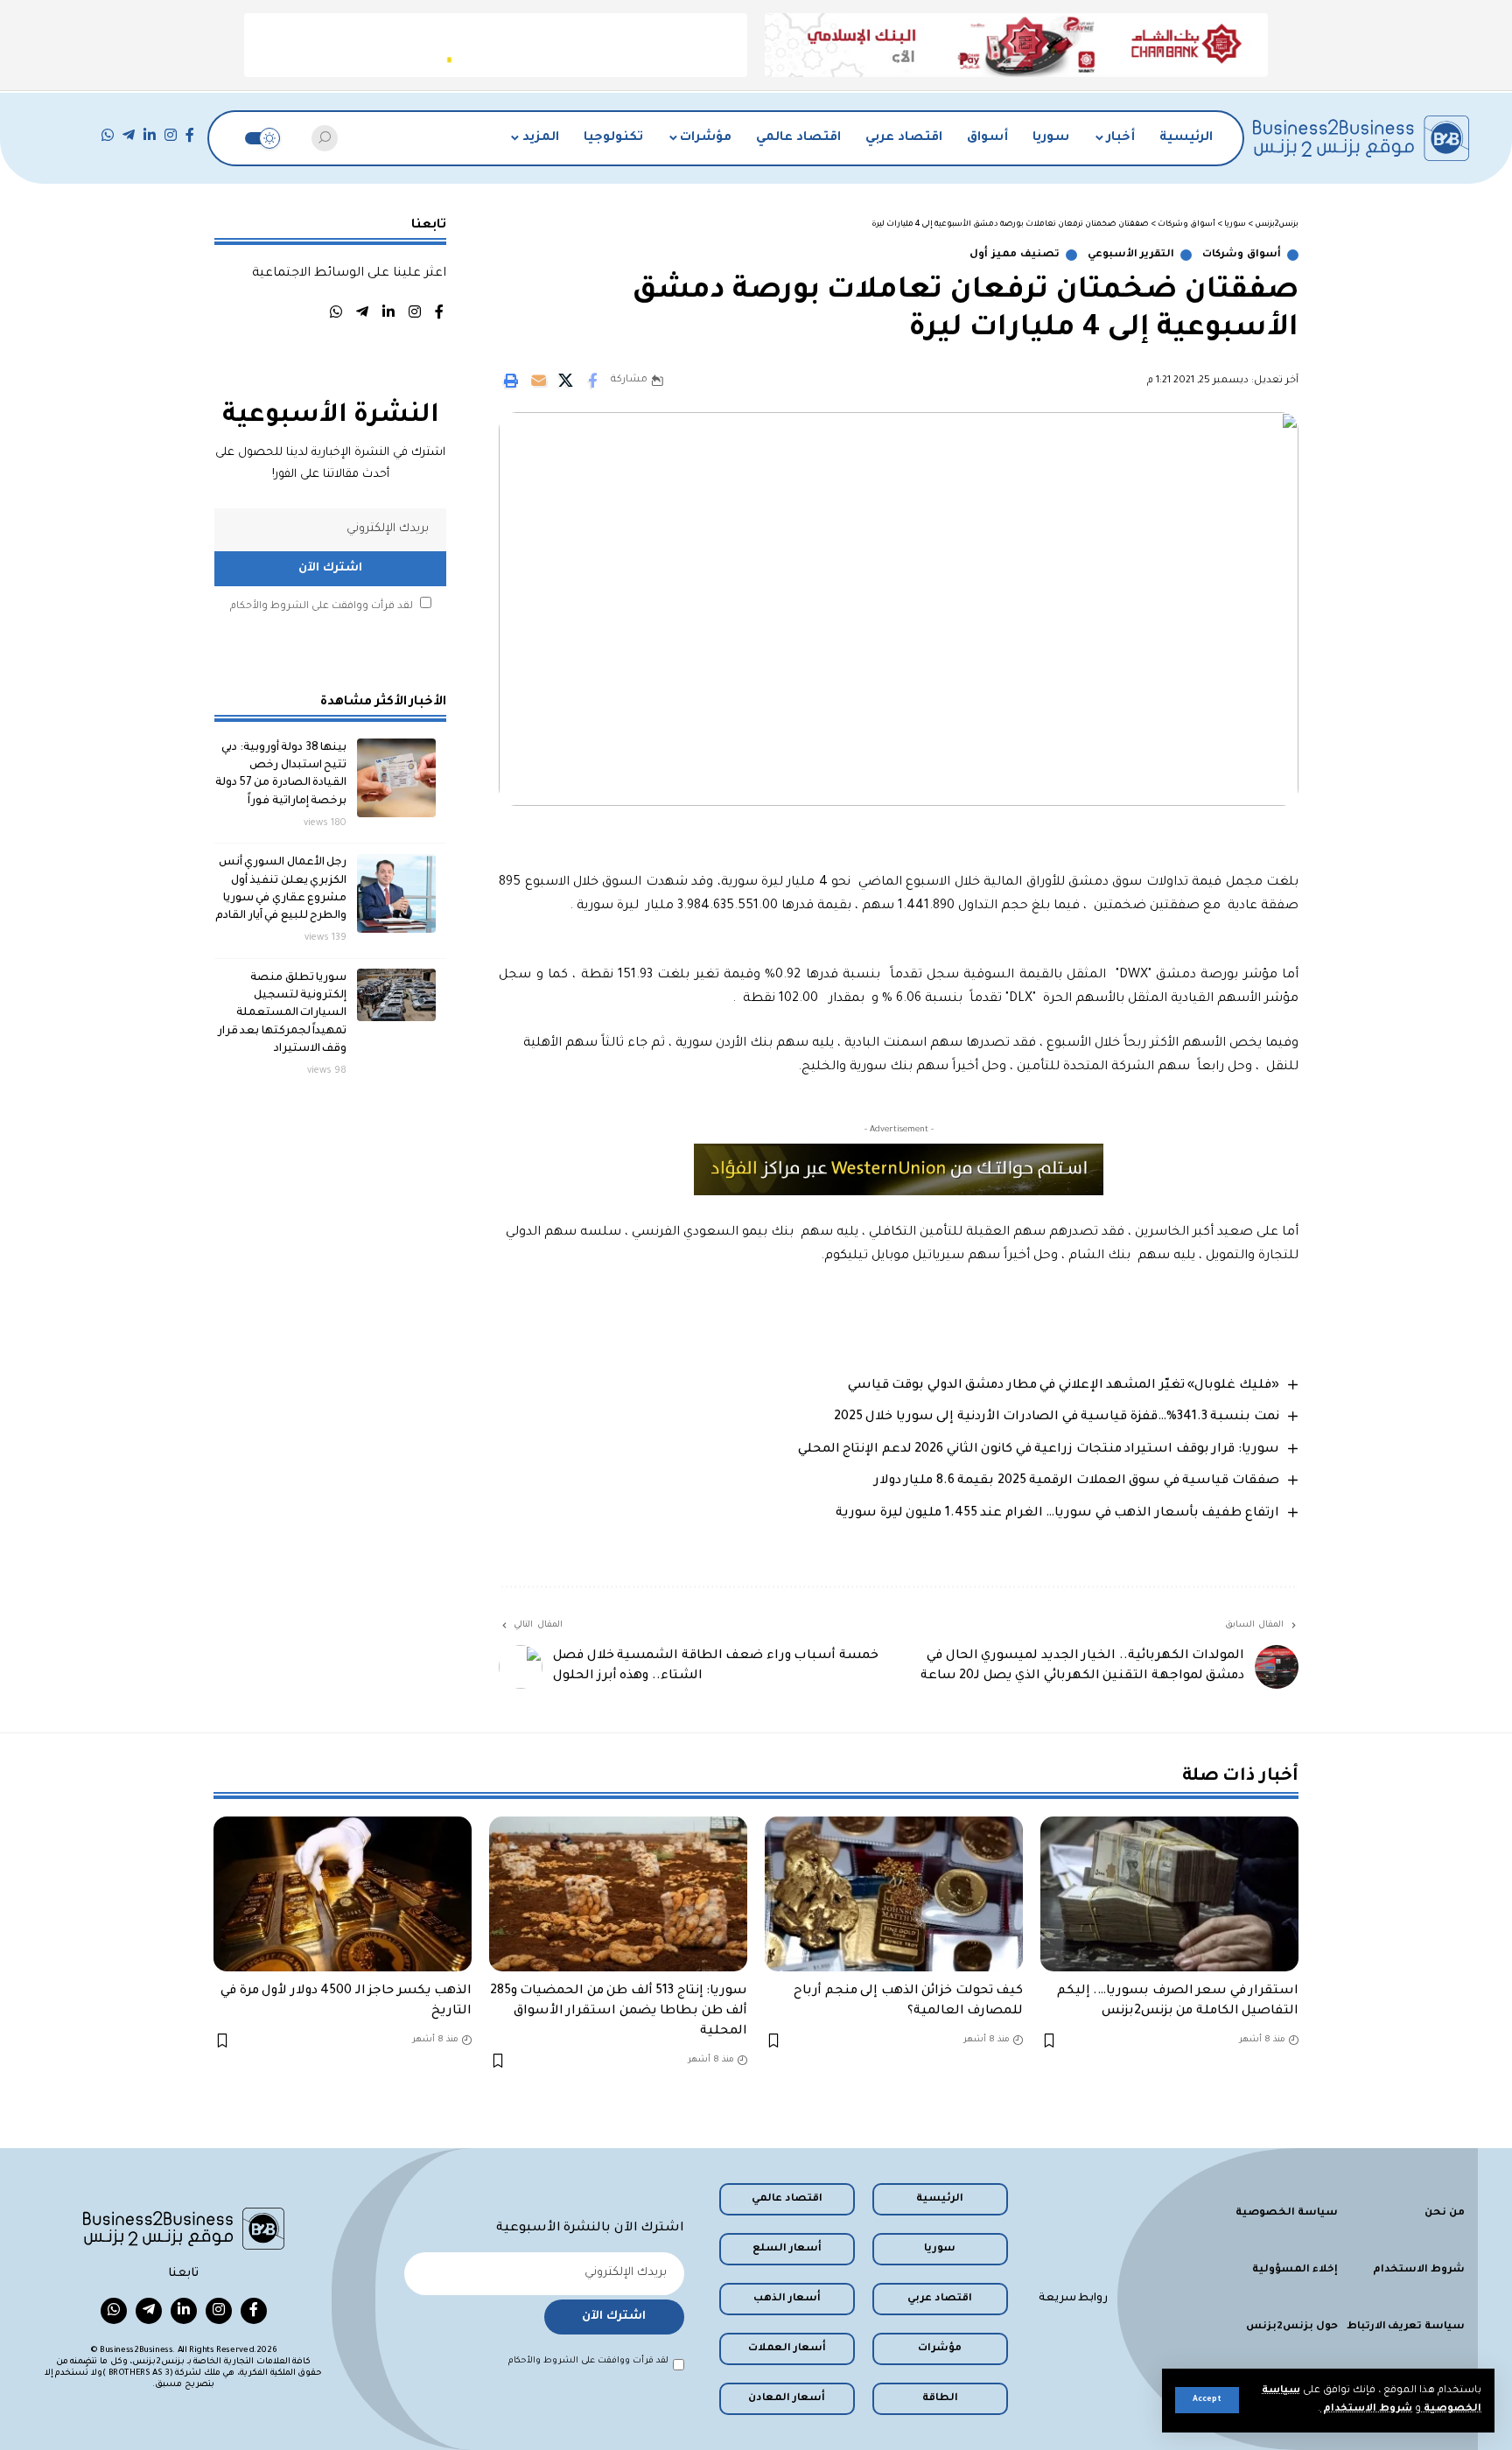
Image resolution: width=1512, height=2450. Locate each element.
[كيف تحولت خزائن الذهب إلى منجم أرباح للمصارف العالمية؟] (894, 1894)
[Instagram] (171, 135)
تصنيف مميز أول (1014, 255)
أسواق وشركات (1242, 255)
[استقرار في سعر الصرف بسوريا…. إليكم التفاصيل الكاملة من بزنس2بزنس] (1169, 1894)
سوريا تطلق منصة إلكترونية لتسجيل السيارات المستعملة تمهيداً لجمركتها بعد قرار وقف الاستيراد (283, 1013)
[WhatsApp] (108, 135)
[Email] (538, 381)
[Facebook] (190, 135)
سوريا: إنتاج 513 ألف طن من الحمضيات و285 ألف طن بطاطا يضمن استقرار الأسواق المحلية (619, 2012)
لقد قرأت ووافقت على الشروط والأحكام (322, 606)
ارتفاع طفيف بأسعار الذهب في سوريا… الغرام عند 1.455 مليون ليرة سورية (1057, 1514)
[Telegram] (129, 135)
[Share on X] (565, 381)
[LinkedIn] (150, 135)
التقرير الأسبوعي (1131, 255)
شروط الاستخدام (1366, 2409)
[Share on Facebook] (592, 381)
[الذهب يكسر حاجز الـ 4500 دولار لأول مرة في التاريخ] (343, 1894)
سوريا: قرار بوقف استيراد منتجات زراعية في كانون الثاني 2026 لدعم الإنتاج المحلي (1039, 1450)
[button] (1207, 2400)
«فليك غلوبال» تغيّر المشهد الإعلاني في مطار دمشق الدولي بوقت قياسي (1064, 1386)
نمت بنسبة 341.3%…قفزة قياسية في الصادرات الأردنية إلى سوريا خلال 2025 (1057, 1417)
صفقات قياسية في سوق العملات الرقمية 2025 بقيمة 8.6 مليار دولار (1077, 1481)
